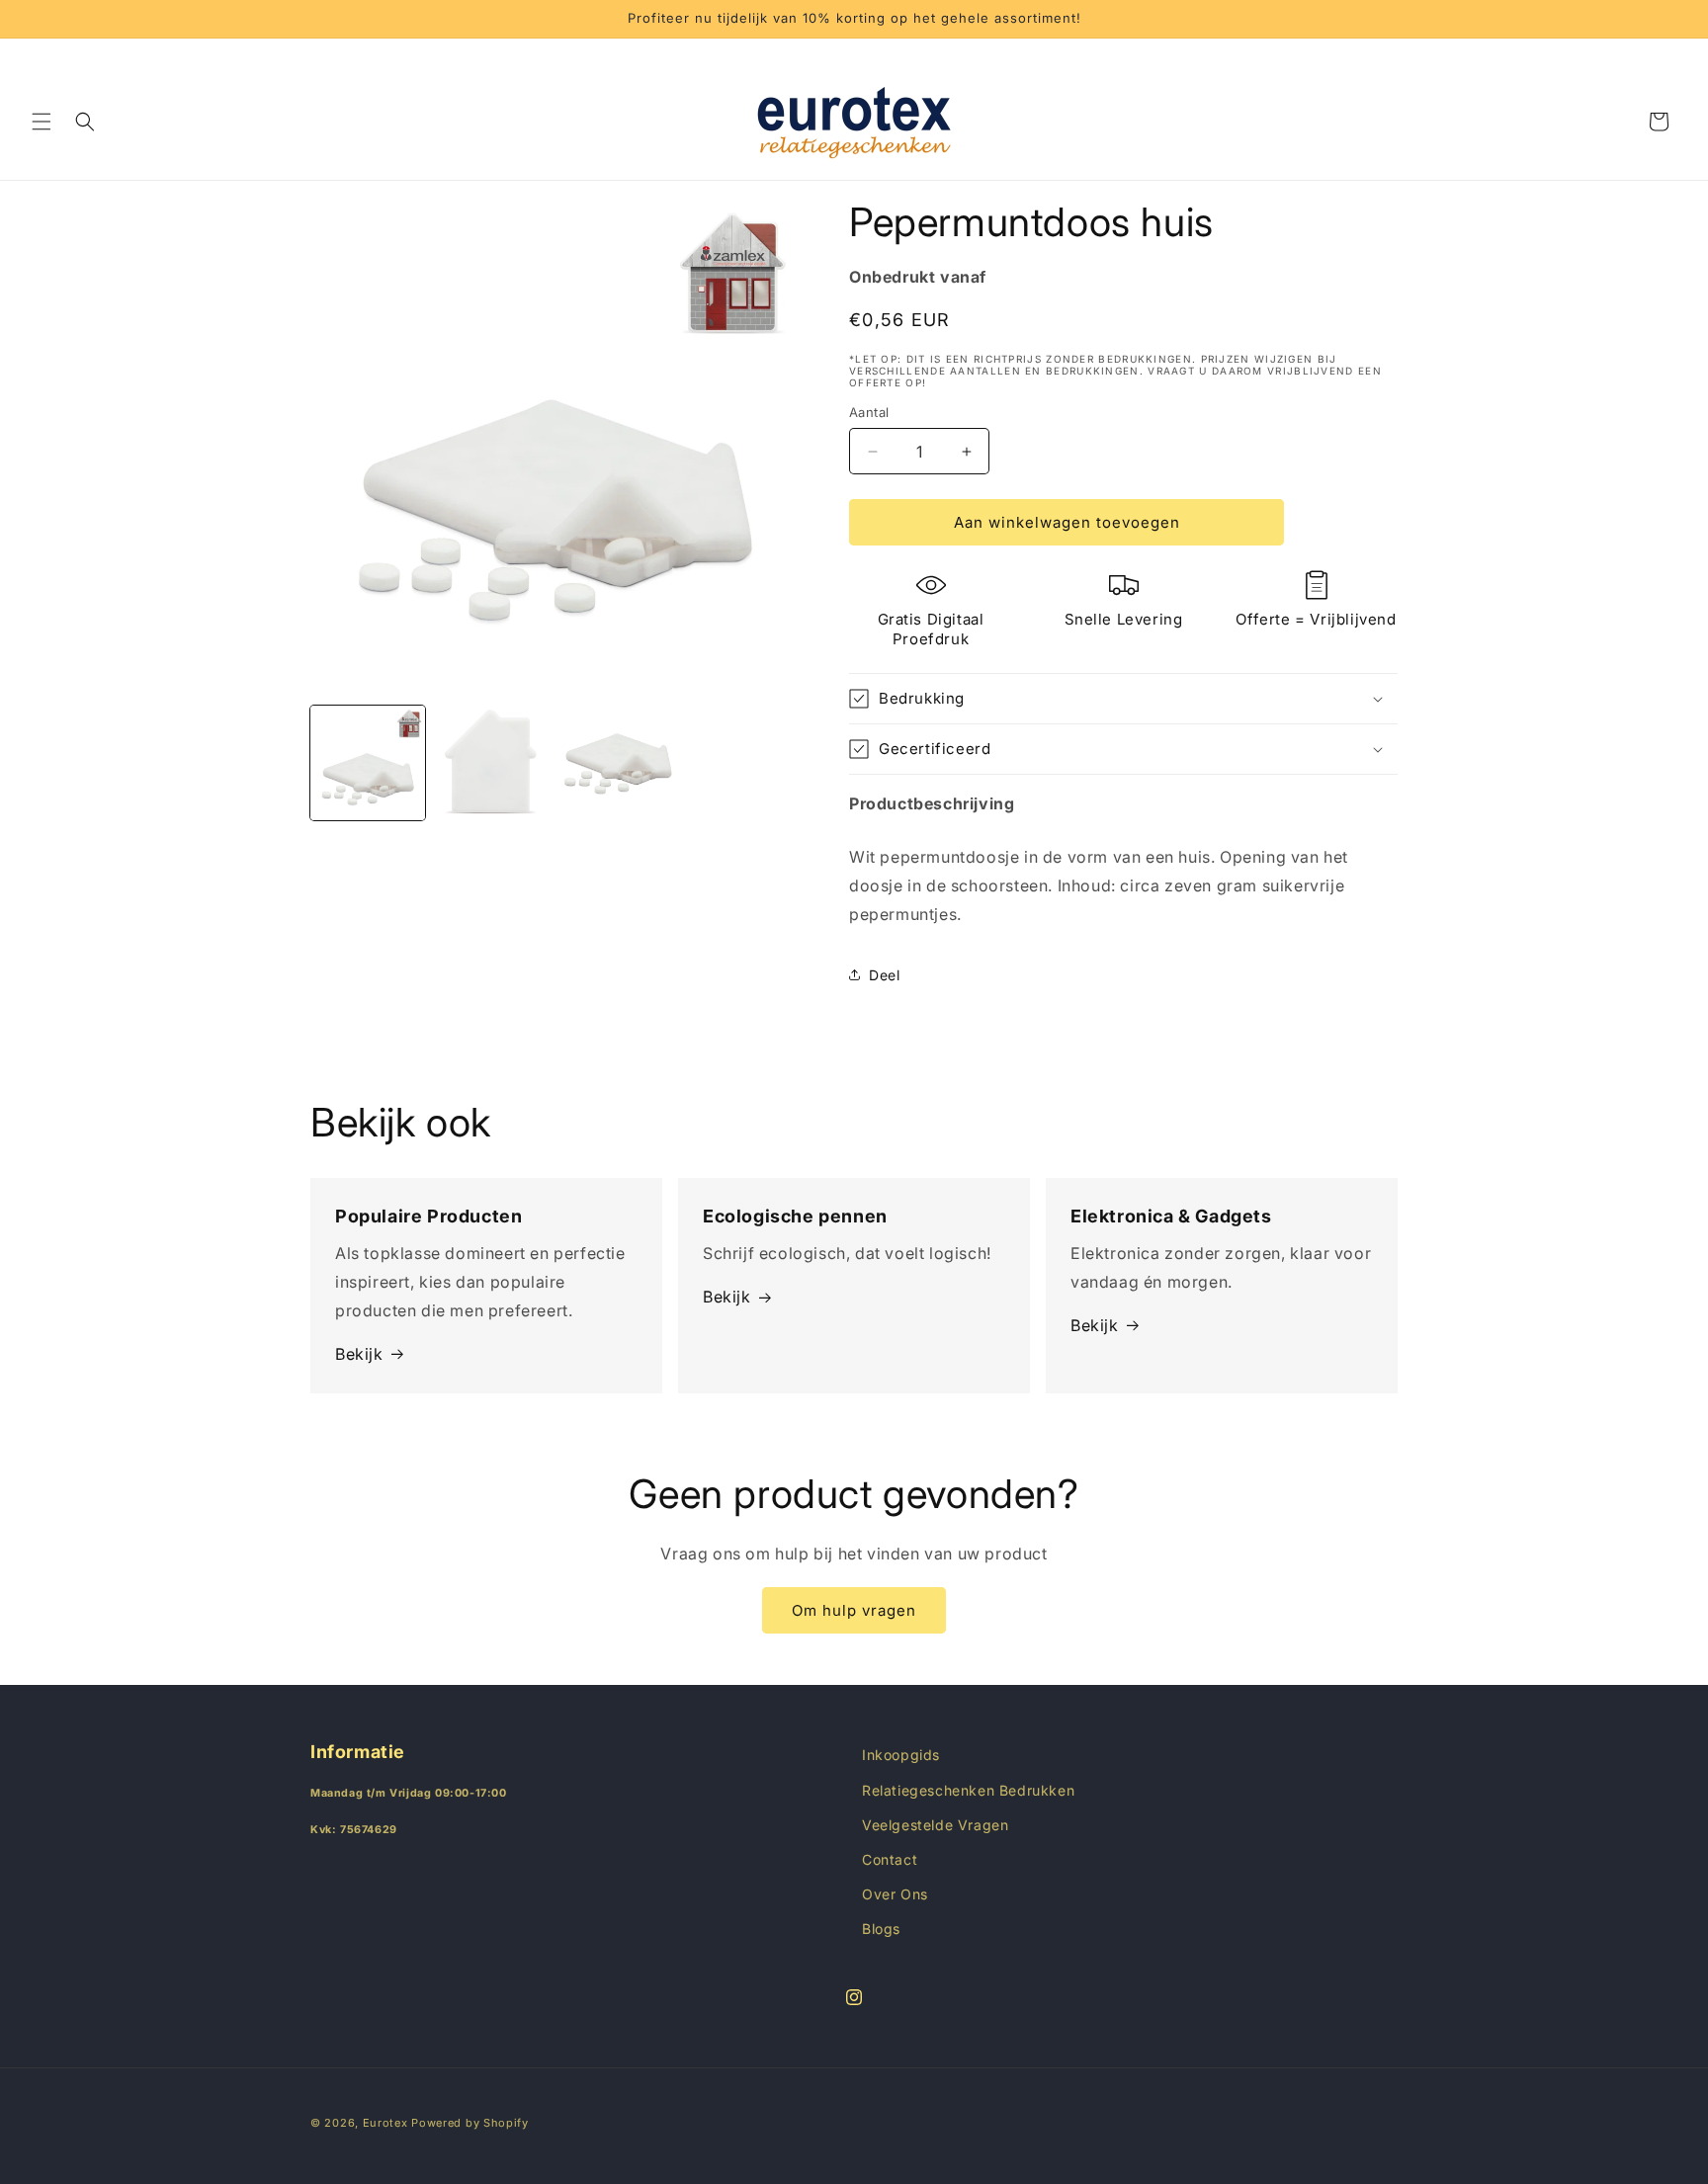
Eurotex (385, 2123)
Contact (890, 1859)
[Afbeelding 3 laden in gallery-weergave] (618, 763)
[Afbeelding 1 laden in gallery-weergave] (368, 763)
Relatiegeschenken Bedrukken (968, 1790)
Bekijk (359, 1354)
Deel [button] (884, 975)
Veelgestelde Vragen (935, 1825)
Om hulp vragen (854, 1610)
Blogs (881, 1929)
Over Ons (895, 1894)
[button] (42, 122)
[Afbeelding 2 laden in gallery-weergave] (492, 763)
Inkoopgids (901, 1755)
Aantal (869, 412)
